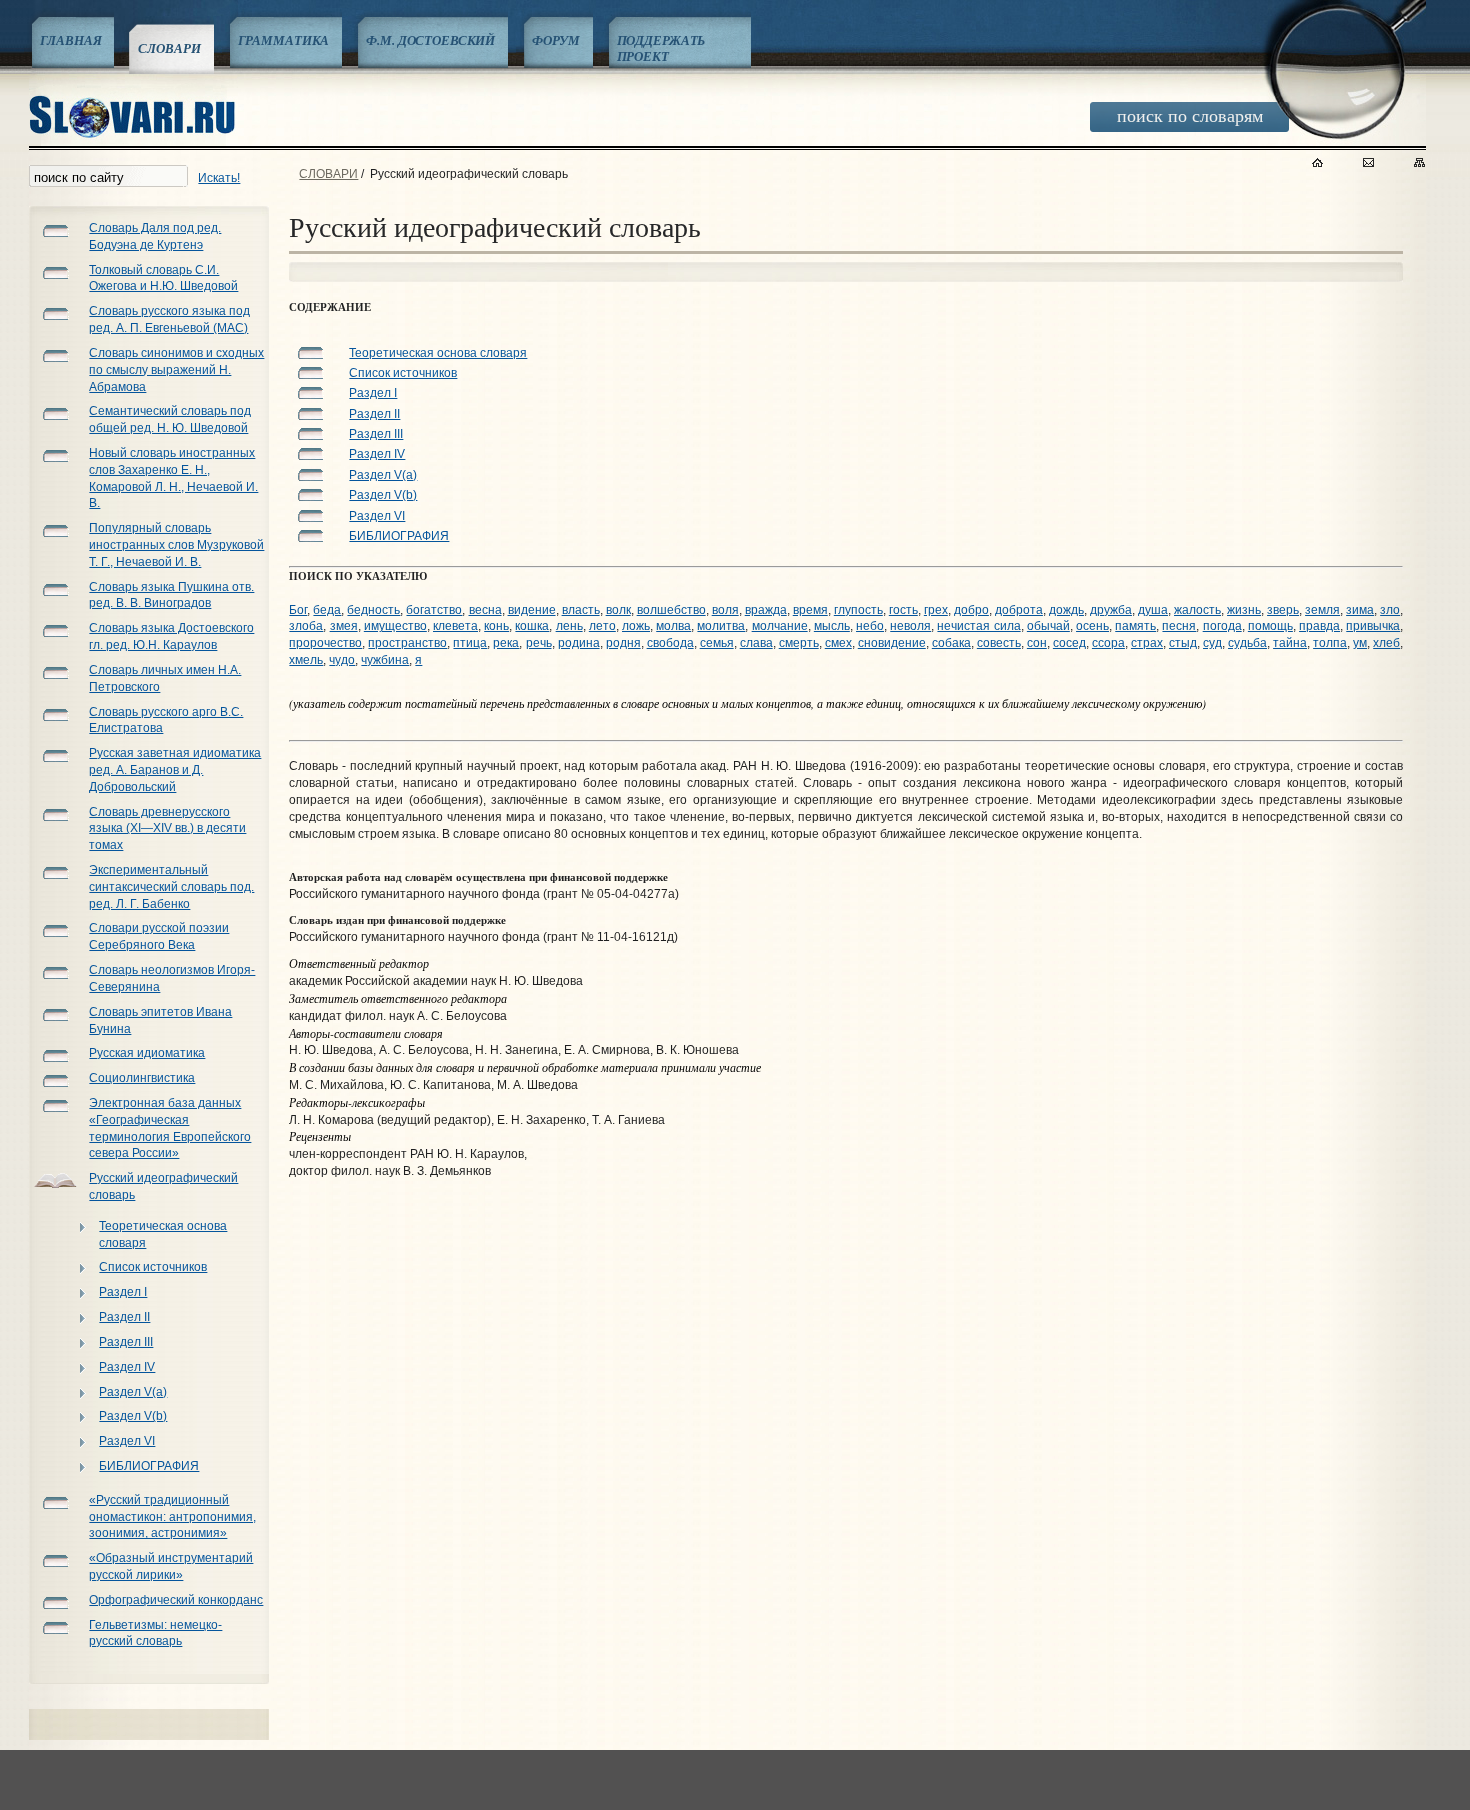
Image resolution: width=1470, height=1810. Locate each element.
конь (496, 626)
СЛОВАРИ (169, 48)
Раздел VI (127, 1441)
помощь (1270, 626)
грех (936, 610)
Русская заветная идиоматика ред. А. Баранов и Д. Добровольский (175, 770)
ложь (636, 626)
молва (673, 626)
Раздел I (123, 1292)
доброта (1019, 610)
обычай (1048, 626)
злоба (306, 626)
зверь (1283, 610)
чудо (342, 660)
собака (951, 643)
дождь (1066, 610)
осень (1092, 626)
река (506, 643)
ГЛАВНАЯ (70, 40)
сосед (1069, 643)
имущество (395, 626)
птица (470, 643)
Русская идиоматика (147, 1053)
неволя (910, 626)
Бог (298, 610)
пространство (407, 643)
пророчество (325, 643)
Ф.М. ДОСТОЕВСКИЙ (430, 40)
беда (327, 610)
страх (1147, 643)
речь (539, 643)
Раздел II (124, 1317)
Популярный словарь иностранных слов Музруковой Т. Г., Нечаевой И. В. (176, 545)
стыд (1183, 643)
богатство (434, 610)
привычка (1373, 626)
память (1135, 626)
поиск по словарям (1190, 115)
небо (870, 626)
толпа (1330, 643)
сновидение (892, 643)
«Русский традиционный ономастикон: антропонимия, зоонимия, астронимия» (172, 1517)
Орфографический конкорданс (176, 1600)
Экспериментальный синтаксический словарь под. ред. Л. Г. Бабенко (171, 887)
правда (1319, 626)
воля (725, 610)
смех (838, 643)
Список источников (153, 1267)
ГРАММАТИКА (284, 40)
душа (1153, 610)
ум (1360, 643)
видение (532, 610)
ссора (1108, 643)
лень (569, 626)
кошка (532, 626)
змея (344, 626)
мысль (832, 626)
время (810, 610)
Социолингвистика (142, 1078)
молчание (780, 626)
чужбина (385, 660)
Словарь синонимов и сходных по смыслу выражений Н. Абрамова (176, 370)
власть (581, 610)
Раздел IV (127, 1367)
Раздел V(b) (133, 1416)
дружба (1111, 610)
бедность (373, 610)
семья (717, 643)
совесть (999, 643)
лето (602, 626)
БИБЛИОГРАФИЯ (149, 1466)
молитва (721, 626)
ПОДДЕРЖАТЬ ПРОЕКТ (661, 48)
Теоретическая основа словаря (163, 1234)
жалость (1197, 610)
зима (1360, 610)
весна (485, 610)
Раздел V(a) (133, 1392)
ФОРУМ (555, 40)
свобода (670, 643)
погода (1222, 626)
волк (618, 610)
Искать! (219, 178)
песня (1179, 626)
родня (623, 643)
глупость (858, 610)
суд (1212, 643)
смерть (799, 643)
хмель (306, 660)
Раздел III (126, 1342)
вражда (766, 610)
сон (1037, 643)
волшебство (671, 610)
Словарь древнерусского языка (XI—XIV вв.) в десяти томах (167, 829)
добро (971, 610)
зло (1390, 610)
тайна (1290, 643)
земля (1322, 610)
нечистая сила (978, 626)
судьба (1247, 643)
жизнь (1244, 610)
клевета (455, 626)
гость (903, 610)
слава (756, 643)
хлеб (1386, 643)
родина (579, 643)
